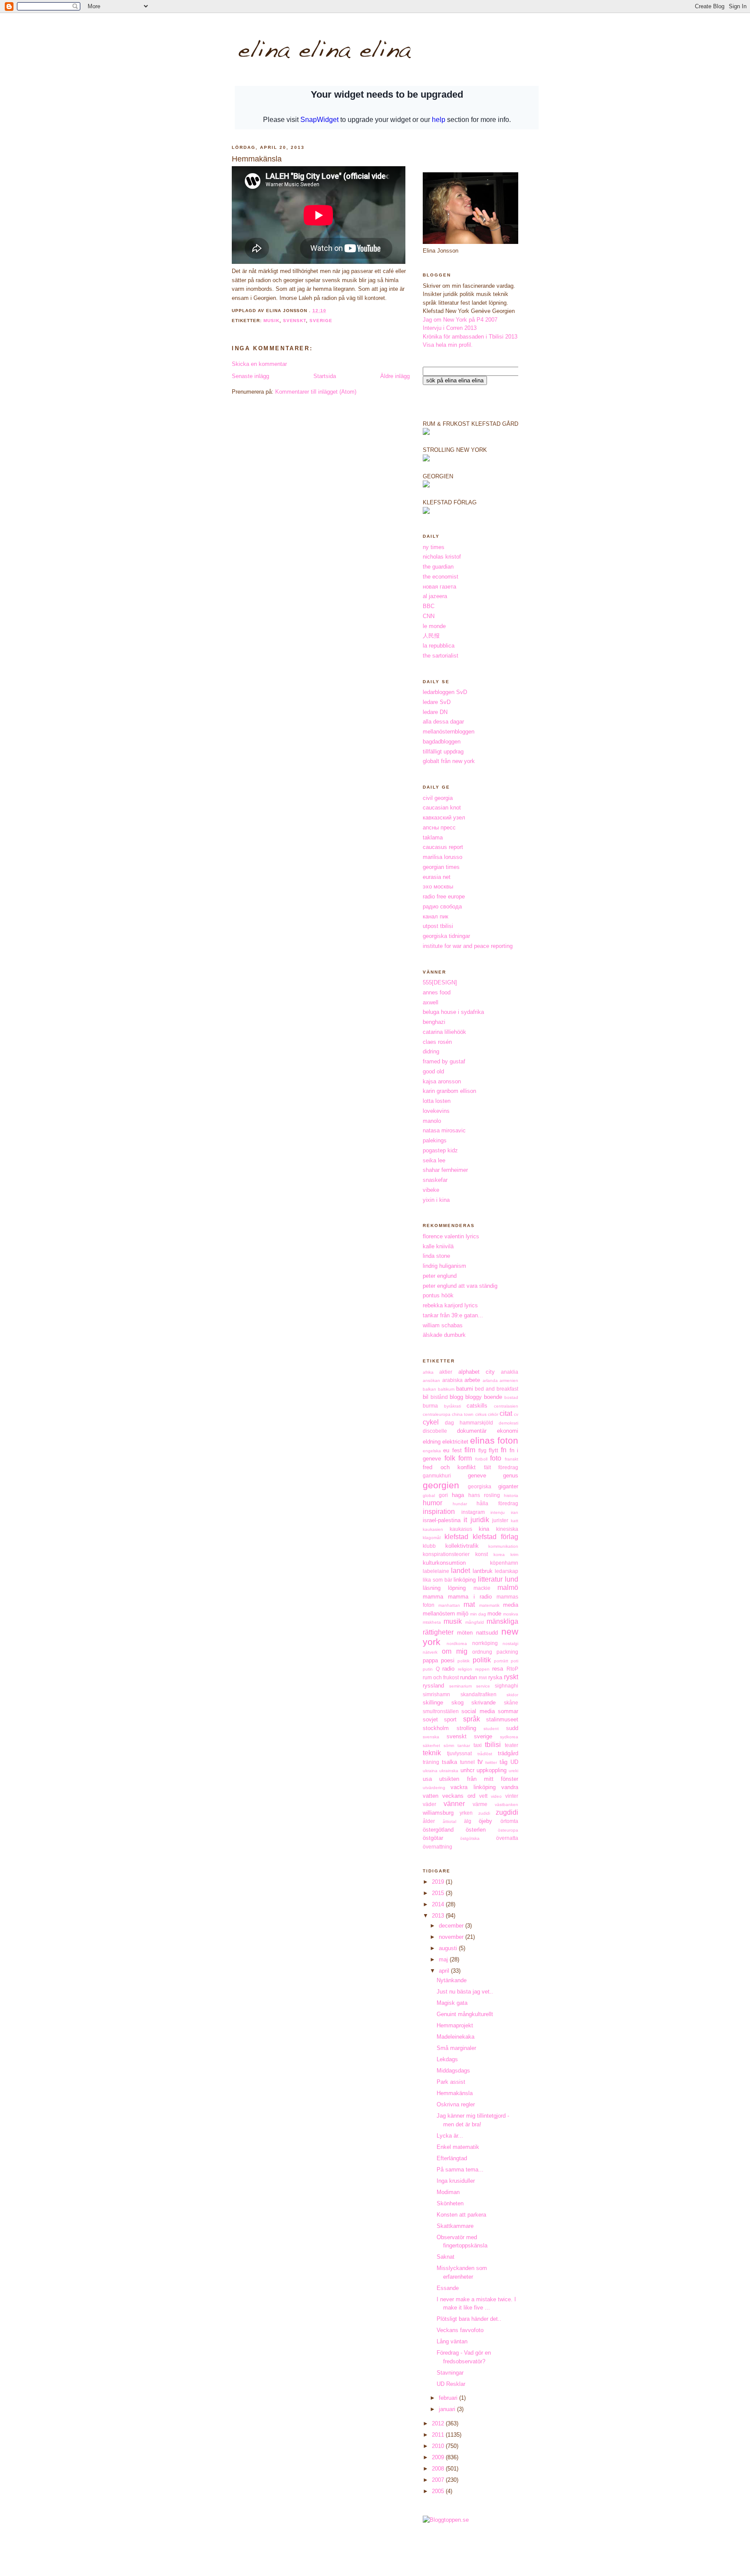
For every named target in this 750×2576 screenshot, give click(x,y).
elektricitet (455, 1442)
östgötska (470, 1838)
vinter (512, 1796)
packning (507, 1652)
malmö (508, 1587)
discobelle (435, 1431)
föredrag (508, 1467)
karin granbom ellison (449, 1091)
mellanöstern (439, 1614)
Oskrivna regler (456, 2104)
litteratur (490, 1579)
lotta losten (437, 1101)
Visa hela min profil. (448, 345)
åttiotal (449, 1821)
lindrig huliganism (444, 1266)
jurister (500, 1520)
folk (450, 1458)
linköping (465, 1580)
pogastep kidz (440, 1150)
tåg (503, 1762)
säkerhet (431, 1745)
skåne (511, 1703)
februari (449, 2398)
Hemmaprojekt (455, 2025)
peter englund (440, 1276)
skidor (512, 1695)
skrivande (484, 1703)
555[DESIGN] (440, 982)
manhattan (449, 1605)
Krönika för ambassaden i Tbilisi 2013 (470, 337)
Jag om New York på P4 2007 (460, 320)
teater (512, 1745)
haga (458, 1495)
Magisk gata (452, 2003)
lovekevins (436, 1111)
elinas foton (494, 1440)
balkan (429, 1389)
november (452, 1937)
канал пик (436, 916)
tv (480, 1762)
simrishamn (436, 1694)
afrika (428, 1372)
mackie (482, 1588)
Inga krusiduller (456, 2181)
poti (515, 1661)
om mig (455, 1651)
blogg (456, 1397)
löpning (457, 1588)
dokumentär (472, 1431)
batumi (465, 1389)
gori (443, 1495)
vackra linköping (473, 1787)
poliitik (464, 1661)
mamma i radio (470, 1597)
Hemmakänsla (257, 159)
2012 (439, 2423)
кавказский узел (444, 818)
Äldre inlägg (395, 376)
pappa (430, 1660)
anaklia (510, 1372)
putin (428, 1669)
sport (450, 1719)
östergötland (438, 1830)
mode (494, 1614)
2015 (439, 1893)
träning (431, 1762)
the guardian (438, 567)
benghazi (434, 1022)
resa (498, 1669)
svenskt (295, 321)
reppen (482, 1669)
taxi (478, 1745)
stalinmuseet (502, 1719)
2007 (439, 2480)
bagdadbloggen (442, 742)
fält (487, 1467)
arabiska (452, 1380)
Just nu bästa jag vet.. (465, 1992)
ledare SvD (437, 702)
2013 (439, 1916)
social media (478, 1711)
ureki (513, 1771)
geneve (477, 1476)
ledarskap (507, 1571)
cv (516, 1414)
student (491, 1729)
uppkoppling (492, 1770)
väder (429, 1804)
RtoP (512, 1669)
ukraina (430, 1771)
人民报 (431, 636)
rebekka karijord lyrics (450, 1305)
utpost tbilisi (438, 926)
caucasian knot (442, 808)
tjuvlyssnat (459, 1753)
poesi (448, 1660)
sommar (508, 1711)
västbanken (507, 1805)
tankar (464, 1745)
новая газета (439, 587)
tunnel (467, 1762)
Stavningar (450, 2373)
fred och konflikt (449, 1467)
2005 (439, 2491)
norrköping (485, 1643)
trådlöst (485, 1754)
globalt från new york (449, 761)
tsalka (449, 1762)
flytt (493, 1450)
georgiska (480, 1486)
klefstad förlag (495, 1537)
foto (496, 1458)
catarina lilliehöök (444, 1032)
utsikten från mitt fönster (479, 1779)
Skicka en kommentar (259, 364)
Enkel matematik (458, 2147)
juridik (480, 1520)
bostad (511, 1397)
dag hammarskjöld (469, 1423)
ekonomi (508, 1431)
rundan (469, 1677)
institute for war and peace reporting (468, 946)
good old (433, 1071)
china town (463, 1414)
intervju (498, 1512)
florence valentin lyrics (451, 1236)
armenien (509, 1380)
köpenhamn (504, 1563)
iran (515, 1512)
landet (461, 1571)
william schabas (443, 1325)
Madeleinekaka (456, 2037)
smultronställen (441, 1711)
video (496, 1796)
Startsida (325, 376)
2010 (439, 2446)
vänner (454, 1804)
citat (506, 1413)
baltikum (446, 1389)
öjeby (485, 1821)
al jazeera (435, 596)
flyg (482, 1450)
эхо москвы (438, 887)
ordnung (482, 1652)
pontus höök (438, 1295)
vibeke (431, 1190)
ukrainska (449, 1771)
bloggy (474, 1397)
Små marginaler (456, 2048)
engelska (432, 1451)
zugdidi (507, 1812)
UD (514, 1762)
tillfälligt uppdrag (443, 752)
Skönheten (450, 2203)
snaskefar (435, 1180)
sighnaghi (507, 1686)
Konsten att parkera (461, 2215)
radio (448, 1669)
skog (457, 1703)
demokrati (508, 1423)
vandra (510, 1787)
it (465, 1520)
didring (431, 1051)
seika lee (434, 1160)
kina (484, 1529)
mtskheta (432, 1622)
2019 (439, 1882)
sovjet (430, 1719)
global (429, 1495)
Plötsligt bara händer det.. (469, 2319)
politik (482, 1660)
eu (446, 1450)
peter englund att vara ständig (460, 1286)
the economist (441, 577)
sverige (321, 321)
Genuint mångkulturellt (465, 2014)
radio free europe (444, 897)
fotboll (481, 1459)
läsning (432, 1588)
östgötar (433, 1838)
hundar (460, 1504)
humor (433, 1503)
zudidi (484, 1813)
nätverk (430, 1652)
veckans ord (459, 1796)
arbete (472, 1380)
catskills (477, 1406)
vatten (431, 1796)
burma (430, 1406)
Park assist (451, 2082)
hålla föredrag (497, 1503)
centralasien (506, 1406)
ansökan (431, 1380)
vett (483, 1796)
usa (427, 1779)
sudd (512, 1728)
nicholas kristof (442, 557)
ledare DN (435, 712)
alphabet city (477, 1372)
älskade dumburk (444, 1335)
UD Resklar (451, 2384)
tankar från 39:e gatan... (453, 1315)
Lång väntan (452, 2341)
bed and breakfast (497, 1389)
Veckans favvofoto (460, 2330)
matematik (489, 1605)
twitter (491, 1762)
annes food (437, 992)
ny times (434, 547)
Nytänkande (452, 1980)
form (465, 1458)
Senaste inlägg (250, 376)
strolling (466, 1728)
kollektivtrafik (462, 1546)
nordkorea (457, 1643)
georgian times (441, 867)
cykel (431, 1422)
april (445, 1971)
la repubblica (439, 646)
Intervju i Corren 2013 (450, 328)
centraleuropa (437, 1414)
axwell (431, 1002)
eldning (432, 1442)
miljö (462, 1614)
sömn (449, 1745)
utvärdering (434, 1788)
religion (465, 1669)
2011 (439, 2435)
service (483, 1686)
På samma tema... (460, 2170)
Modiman (448, 2192)
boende (493, 1397)
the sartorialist (441, 656)
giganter (508, 1486)
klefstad (456, 1537)
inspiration (439, 1512)
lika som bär (437, 1580)
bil (426, 1397)
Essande (448, 2288)
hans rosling (484, 1495)
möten (465, 1633)
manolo (432, 1121)
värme (480, 1804)
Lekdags (447, 2059)
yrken (466, 1813)
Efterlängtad (452, 2158)
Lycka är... (450, 2136)
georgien (441, 1485)
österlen (476, 1830)
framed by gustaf (444, 1061)
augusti (449, 1948)
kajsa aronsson (442, 1081)
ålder (429, 1821)
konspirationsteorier (446, 1554)
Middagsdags (453, 2071)
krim (514, 1554)
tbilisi (493, 1745)
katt (515, 1521)
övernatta (507, 1838)
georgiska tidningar (446, 936)
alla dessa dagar (443, 722)
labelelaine (436, 1571)
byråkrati (452, 1406)
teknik (432, 1753)
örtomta (509, 1821)
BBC (429, 606)
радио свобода (442, 906)
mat (469, 1604)
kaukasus (461, 1529)
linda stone (436, 1256)
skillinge (433, 1703)
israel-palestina (442, 1520)
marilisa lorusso (442, 857)
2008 (439, 2469)
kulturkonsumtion (444, 1563)
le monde (434, 626)
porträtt (501, 1661)
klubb (429, 1546)
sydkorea (509, 1737)
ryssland (433, 1686)
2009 (439, 2457)
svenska (431, 1737)
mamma (433, 1597)
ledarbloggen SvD (445, 692)
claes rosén (437, 1042)
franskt (512, 1459)
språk (472, 1719)
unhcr (467, 1770)
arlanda (490, 1380)
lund (512, 1579)
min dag (478, 1614)
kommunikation (503, 1546)
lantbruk (483, 1571)
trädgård (508, 1753)
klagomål (432, 1538)
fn (504, 1450)
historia (511, 1495)
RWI (483, 1678)
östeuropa (508, 1830)
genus (511, 1476)
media (511, 1605)
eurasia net (437, 877)
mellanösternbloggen (449, 732)
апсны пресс (439, 827)
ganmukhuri (437, 1476)
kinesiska (507, 1529)
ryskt (511, 1677)
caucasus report (443, 847)
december (452, 1926)
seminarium (461, 1686)
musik (271, 321)
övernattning (437, 1847)
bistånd (439, 1397)
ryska (495, 1677)
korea (499, 1554)
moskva (511, 1614)
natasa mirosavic (444, 1130)
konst (482, 1554)
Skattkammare (455, 2226)
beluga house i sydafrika (453, 1012)
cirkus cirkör (487, 1414)
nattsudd (487, 1633)
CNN (429, 616)
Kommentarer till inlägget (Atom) (316, 392)
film (470, 1450)
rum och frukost (441, 1677)
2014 (439, 1904)
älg (468, 1821)
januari (448, 2409)
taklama (433, 837)
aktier (446, 1372)
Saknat (446, 2257)
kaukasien (433, 1529)
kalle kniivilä (438, 1246)
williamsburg (438, 1813)
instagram (473, 1512)
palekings (435, 1140)
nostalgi (510, 1643)
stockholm (436, 1728)
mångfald (475, 1622)
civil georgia (438, 798)
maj (444, 1959)
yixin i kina (436, 1200)
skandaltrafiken (479, 1694)
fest (457, 1450)
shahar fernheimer (445, 1170)
